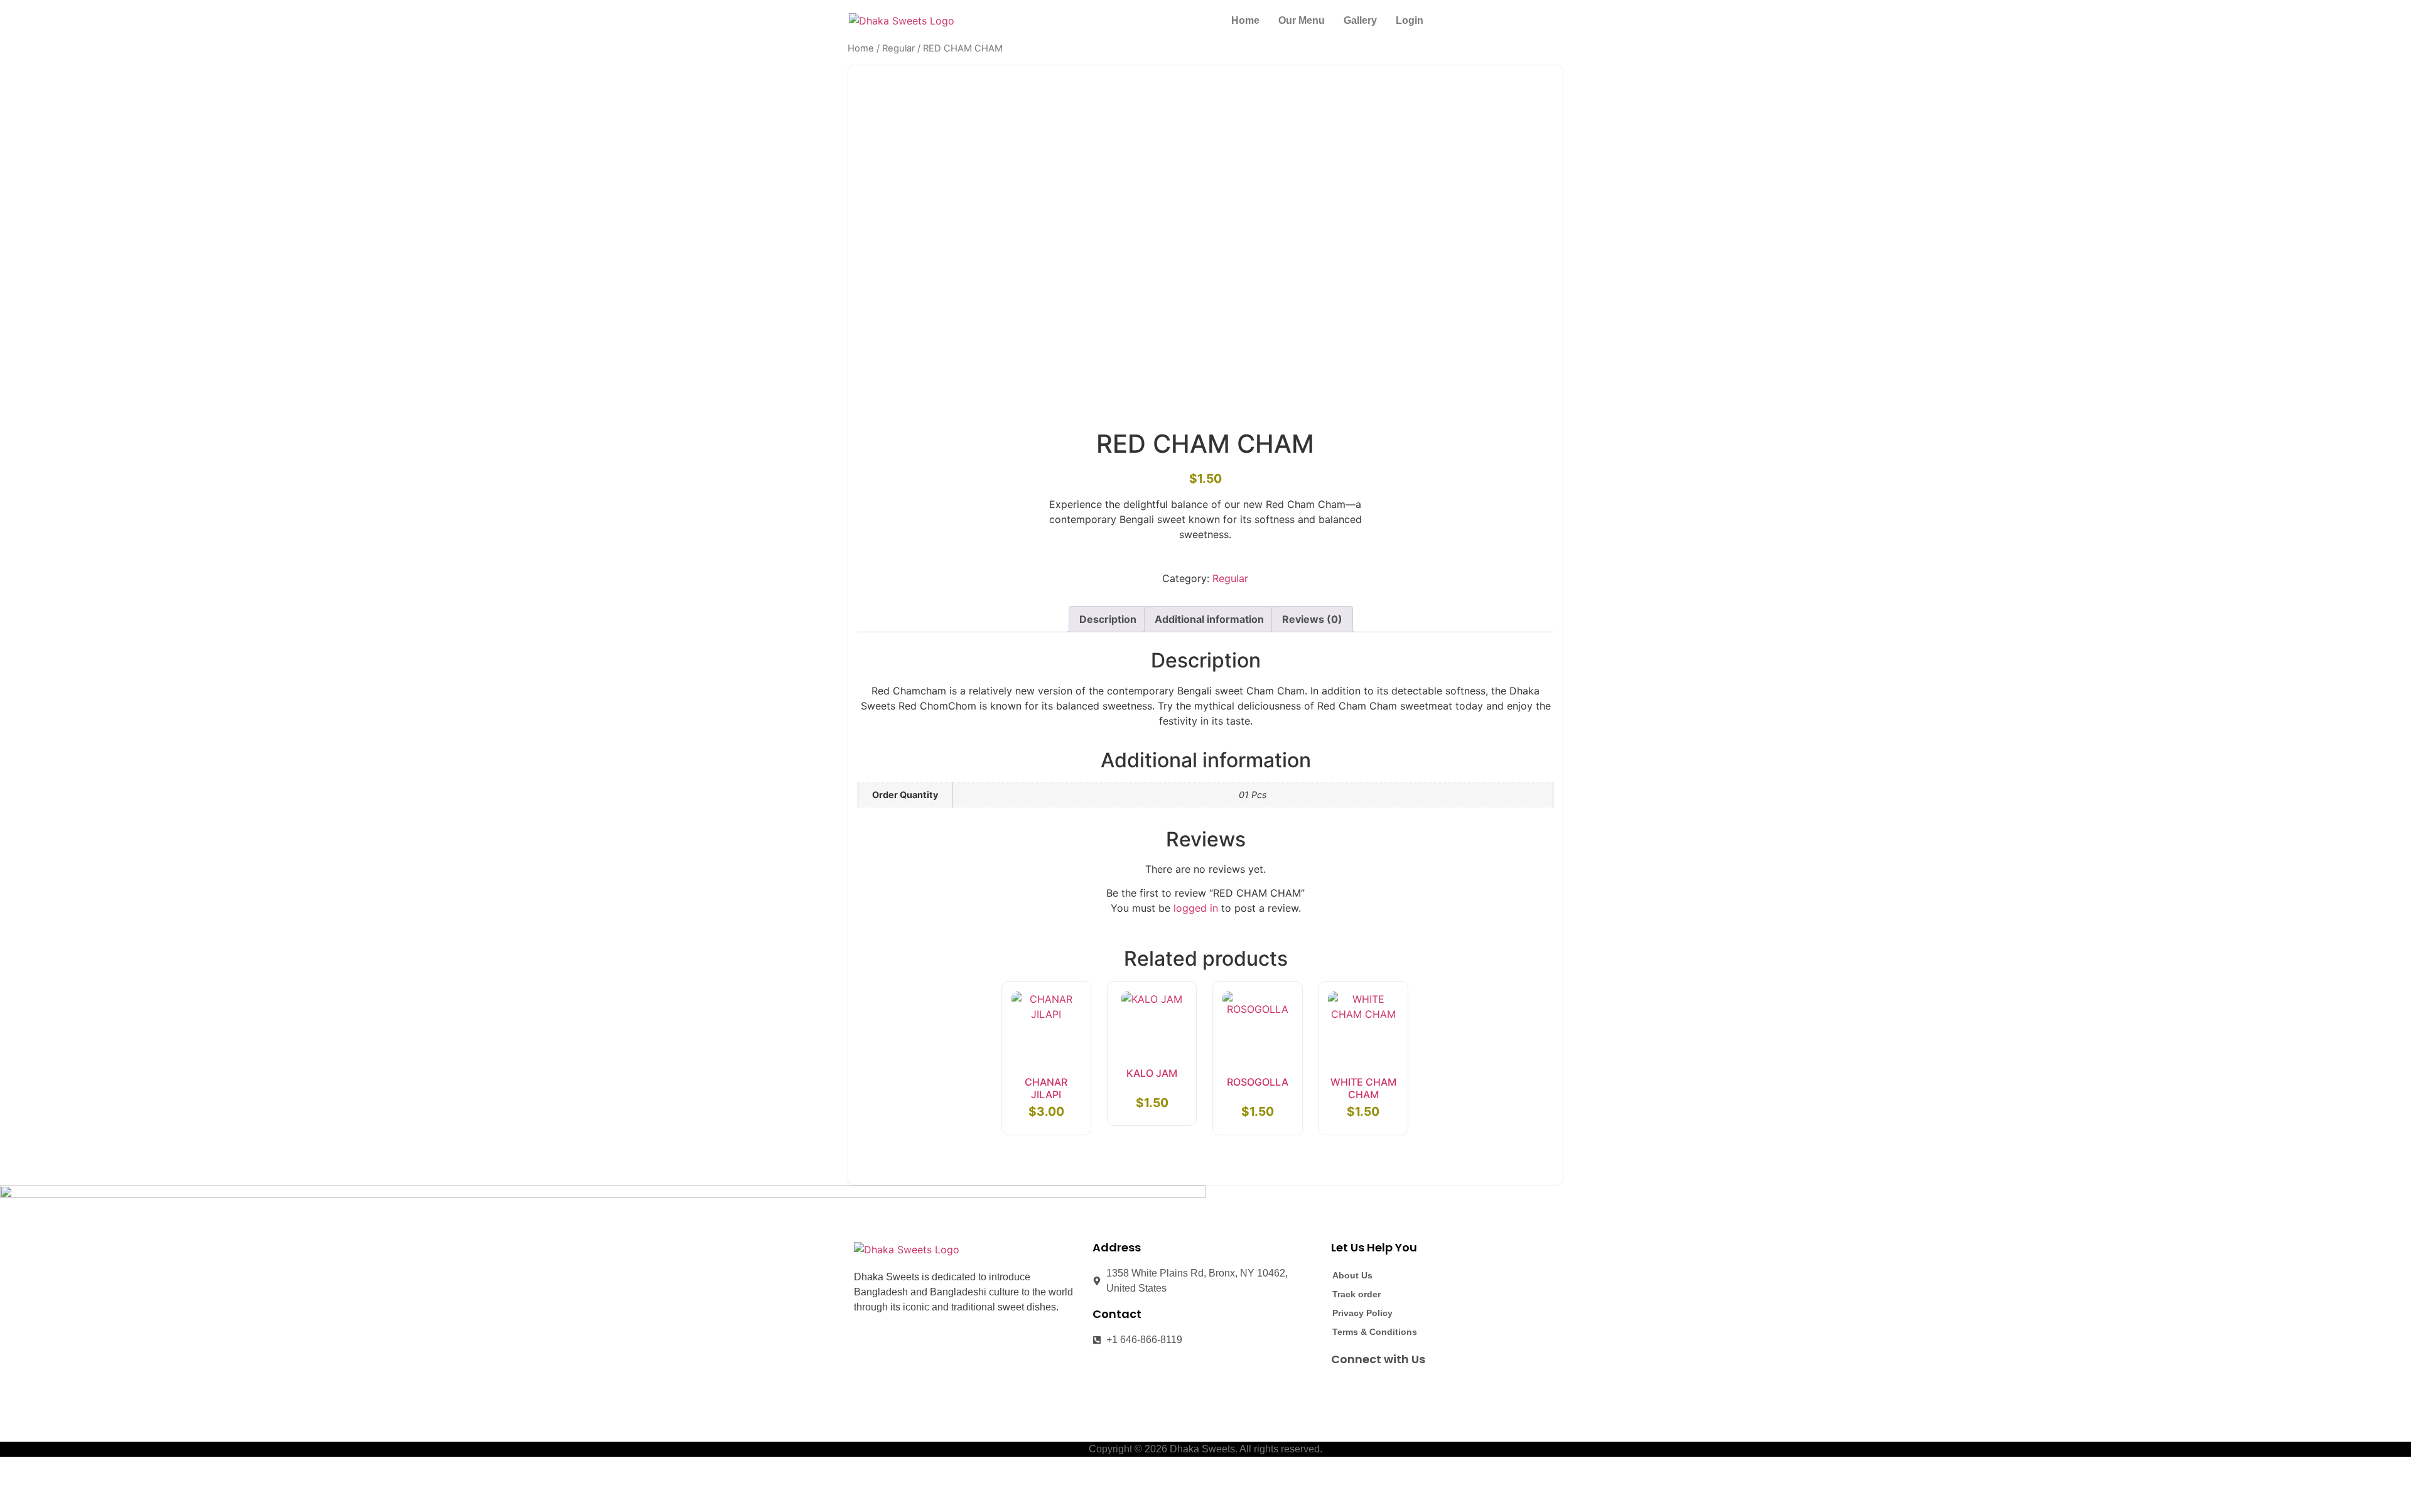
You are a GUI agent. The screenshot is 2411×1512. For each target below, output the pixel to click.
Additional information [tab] (1209, 619)
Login (1410, 20)
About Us (1352, 1275)
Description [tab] (1108, 619)
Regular (898, 48)
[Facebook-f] (1341, 1388)
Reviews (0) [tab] (1312, 619)
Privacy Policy (1362, 1313)
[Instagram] (1364, 1388)
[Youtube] (1388, 1388)
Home (1245, 20)
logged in (1196, 908)
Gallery (1360, 20)
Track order (1357, 1294)
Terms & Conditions (1375, 1332)
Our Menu (1302, 20)
